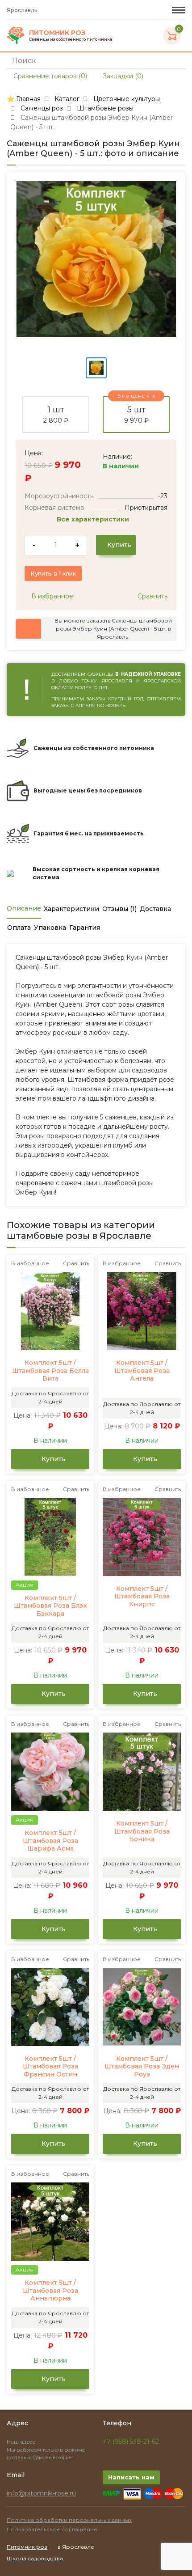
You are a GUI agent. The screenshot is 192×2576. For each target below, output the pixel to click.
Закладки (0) (122, 76)
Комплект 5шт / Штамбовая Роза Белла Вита (50, 1371)
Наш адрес (22, 2442)
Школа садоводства (35, 2558)
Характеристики (71, 909)
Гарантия (85, 928)
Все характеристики (94, 519)
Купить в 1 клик (53, 573)
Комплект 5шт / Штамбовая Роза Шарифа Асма (50, 1841)
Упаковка (50, 928)
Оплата (19, 928)
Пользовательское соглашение (52, 2529)
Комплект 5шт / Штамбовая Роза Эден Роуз (142, 2067)
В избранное (51, 596)
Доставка (155, 909)
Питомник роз (27, 2547)
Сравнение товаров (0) (49, 76)
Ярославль (23, 10)
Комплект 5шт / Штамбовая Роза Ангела (142, 1371)
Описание (24, 908)
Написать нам (131, 2477)
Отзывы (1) (119, 909)
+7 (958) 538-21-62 (131, 2441)
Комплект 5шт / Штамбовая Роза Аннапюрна (50, 2291)
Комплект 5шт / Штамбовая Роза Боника (142, 1831)
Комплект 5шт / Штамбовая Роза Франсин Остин (50, 2067)
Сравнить (152, 596)
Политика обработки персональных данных (69, 2520)
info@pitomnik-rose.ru (41, 2493)
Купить (118, 545)
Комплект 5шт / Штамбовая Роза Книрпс (142, 1597)
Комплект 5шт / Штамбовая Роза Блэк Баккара (50, 1606)
